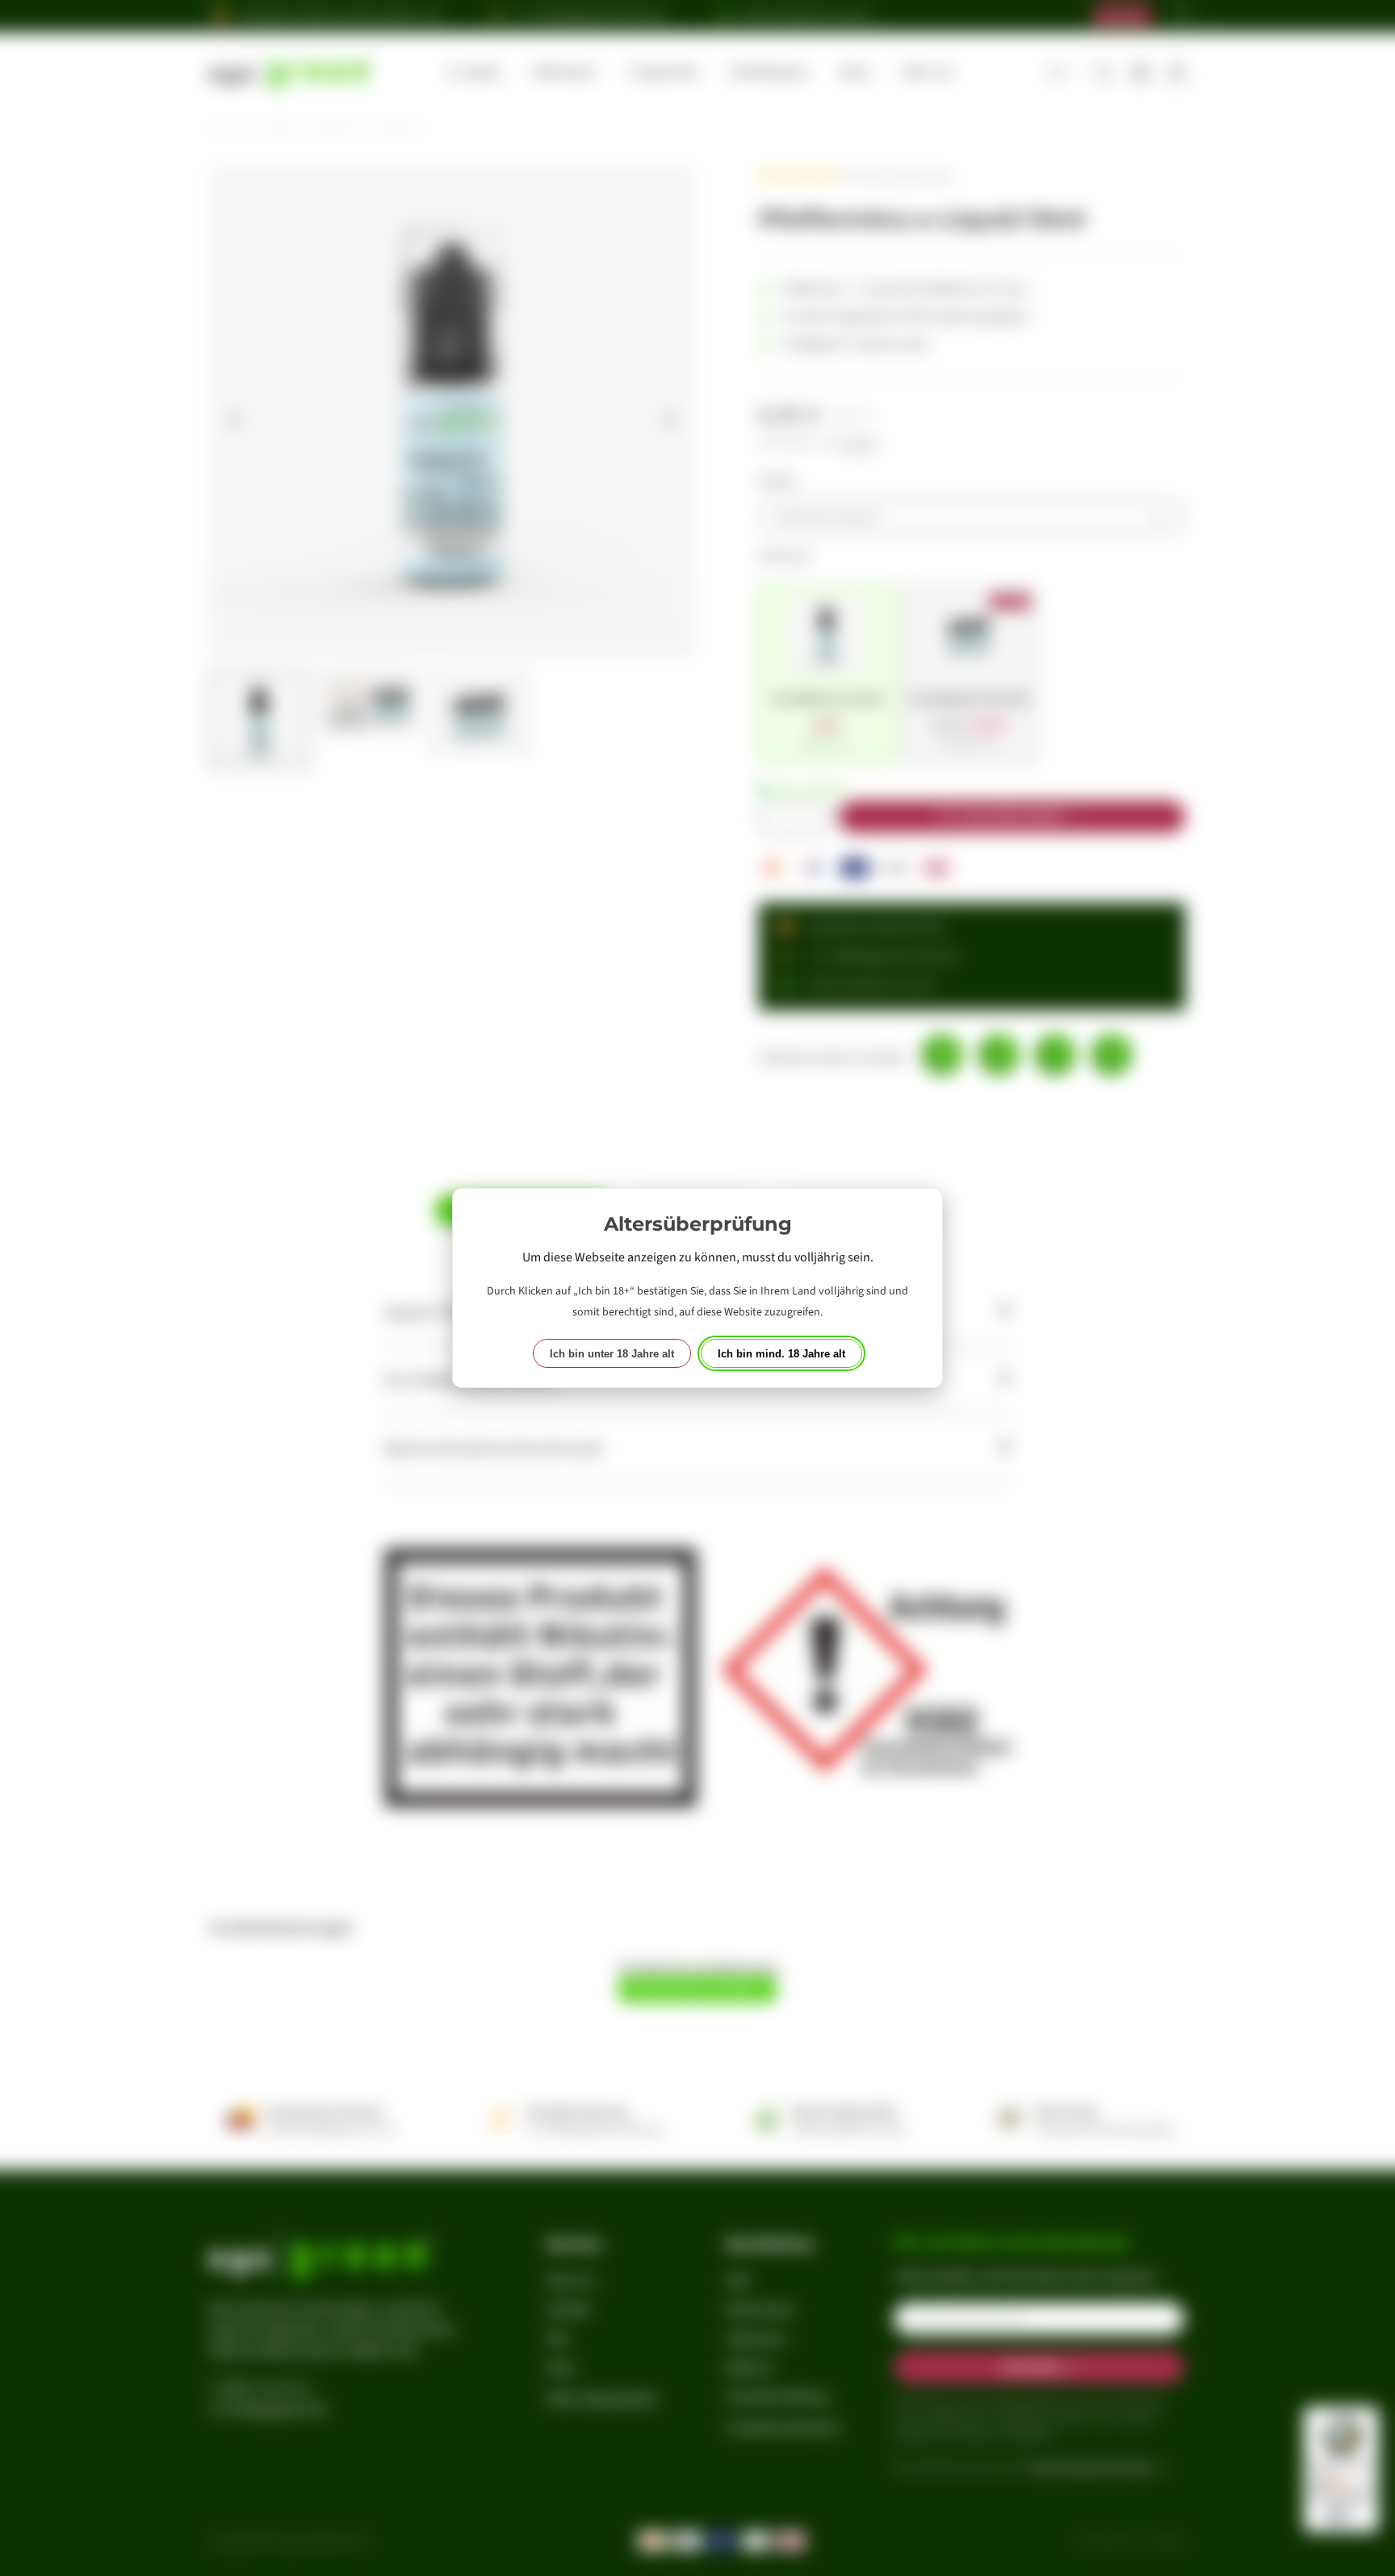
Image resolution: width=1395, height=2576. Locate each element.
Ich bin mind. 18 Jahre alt (781, 1354)
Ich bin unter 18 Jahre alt (612, 1354)
